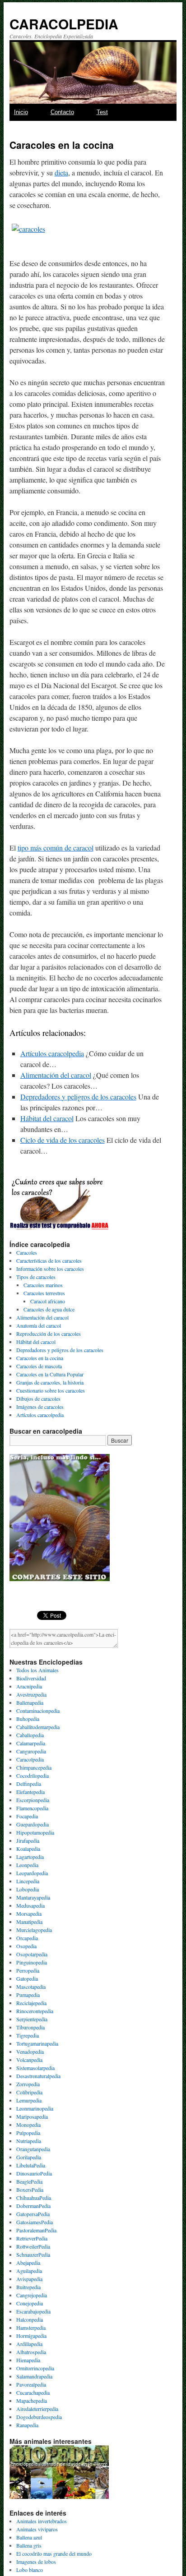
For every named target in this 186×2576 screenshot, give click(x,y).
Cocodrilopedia (33, 1776)
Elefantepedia (30, 1792)
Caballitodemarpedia (38, 1727)
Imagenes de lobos (36, 2562)
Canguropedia (31, 1751)
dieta (61, 172)
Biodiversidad (31, 1678)
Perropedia (28, 1970)
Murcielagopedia (34, 1930)
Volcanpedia (29, 2060)
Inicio (21, 112)
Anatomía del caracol (39, 1325)
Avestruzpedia (31, 1694)
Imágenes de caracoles (40, 1407)
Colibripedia (29, 2092)
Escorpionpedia (33, 1800)
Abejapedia (28, 2263)
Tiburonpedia (30, 2027)
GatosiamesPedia (35, 2222)
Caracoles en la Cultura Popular (50, 1374)
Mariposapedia (32, 2116)
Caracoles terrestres (44, 1293)
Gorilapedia (29, 2157)
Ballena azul (29, 2537)
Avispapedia (29, 2279)
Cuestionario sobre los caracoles (51, 1390)
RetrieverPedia (32, 2238)
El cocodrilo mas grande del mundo (54, 2553)
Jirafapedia (28, 1840)
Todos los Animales (37, 1670)
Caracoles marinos (43, 1285)
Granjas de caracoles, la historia (50, 1382)
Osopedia (26, 1946)
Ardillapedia (29, 2344)
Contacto (62, 112)
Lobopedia (28, 1889)
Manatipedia (29, 1922)
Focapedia (27, 1816)
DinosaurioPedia (34, 2173)
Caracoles (27, 1252)
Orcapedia (27, 1938)
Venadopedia (30, 2052)
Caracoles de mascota (39, 1366)
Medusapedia (30, 1905)
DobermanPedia (33, 2206)
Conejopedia (30, 2303)
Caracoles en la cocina (40, 1358)
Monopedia (28, 2125)
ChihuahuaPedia (34, 2198)
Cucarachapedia (33, 2392)
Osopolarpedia (32, 1954)
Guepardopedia (33, 1824)
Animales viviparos (37, 2529)
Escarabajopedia (33, 2311)
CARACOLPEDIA (64, 24)
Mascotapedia (31, 1987)
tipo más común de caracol (56, 848)
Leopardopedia (32, 1873)
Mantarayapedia (33, 1897)
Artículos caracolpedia (52, 1053)
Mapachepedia (32, 2401)
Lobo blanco (30, 2570)
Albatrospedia (31, 2352)
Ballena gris (29, 2545)
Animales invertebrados (42, 2521)
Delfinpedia (29, 1784)
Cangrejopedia (32, 2295)
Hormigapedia (31, 2336)
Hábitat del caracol (47, 1118)
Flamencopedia (32, 1808)
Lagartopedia (30, 1857)
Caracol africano (48, 1301)
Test (102, 112)
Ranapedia (27, 2425)
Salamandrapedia (34, 2376)
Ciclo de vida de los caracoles (63, 1140)
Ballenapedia (30, 1702)
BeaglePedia (29, 2181)
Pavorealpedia (31, 2384)
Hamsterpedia (31, 2328)
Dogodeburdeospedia (39, 2417)
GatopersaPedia (33, 2214)
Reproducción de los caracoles (49, 1334)
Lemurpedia (29, 2100)
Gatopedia (27, 1978)
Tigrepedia (28, 2035)
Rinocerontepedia (35, 2011)
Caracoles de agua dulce (49, 1309)
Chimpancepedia (34, 1767)
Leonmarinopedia (35, 2108)
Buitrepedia (28, 2287)
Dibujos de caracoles (38, 1398)
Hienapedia (28, 2360)
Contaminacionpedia (38, 1711)
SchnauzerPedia (33, 2254)
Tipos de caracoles (36, 1277)
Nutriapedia (29, 2141)
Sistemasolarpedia (35, 2068)
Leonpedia (27, 1865)
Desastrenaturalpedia (38, 2076)
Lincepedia (28, 1881)
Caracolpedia (30, 1759)
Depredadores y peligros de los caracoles (78, 1097)
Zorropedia (28, 2084)
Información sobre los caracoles (50, 1269)
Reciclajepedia (31, 2003)
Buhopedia (28, 1719)
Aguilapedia (29, 2271)
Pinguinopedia (32, 1962)
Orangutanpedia (33, 2149)
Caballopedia (30, 1735)
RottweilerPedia (33, 2246)
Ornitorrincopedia (35, 2368)
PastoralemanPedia (36, 2230)
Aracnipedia (29, 1686)
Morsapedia (29, 1914)
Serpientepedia (32, 2019)
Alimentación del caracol (56, 1075)
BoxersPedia (30, 2190)
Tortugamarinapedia (37, 2043)
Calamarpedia (31, 1743)
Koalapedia (28, 1849)
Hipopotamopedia (35, 1832)
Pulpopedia (28, 2133)
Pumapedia (28, 1995)
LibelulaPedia (31, 2165)
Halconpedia (30, 2319)
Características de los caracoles (49, 1260)
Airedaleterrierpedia (37, 2409)
